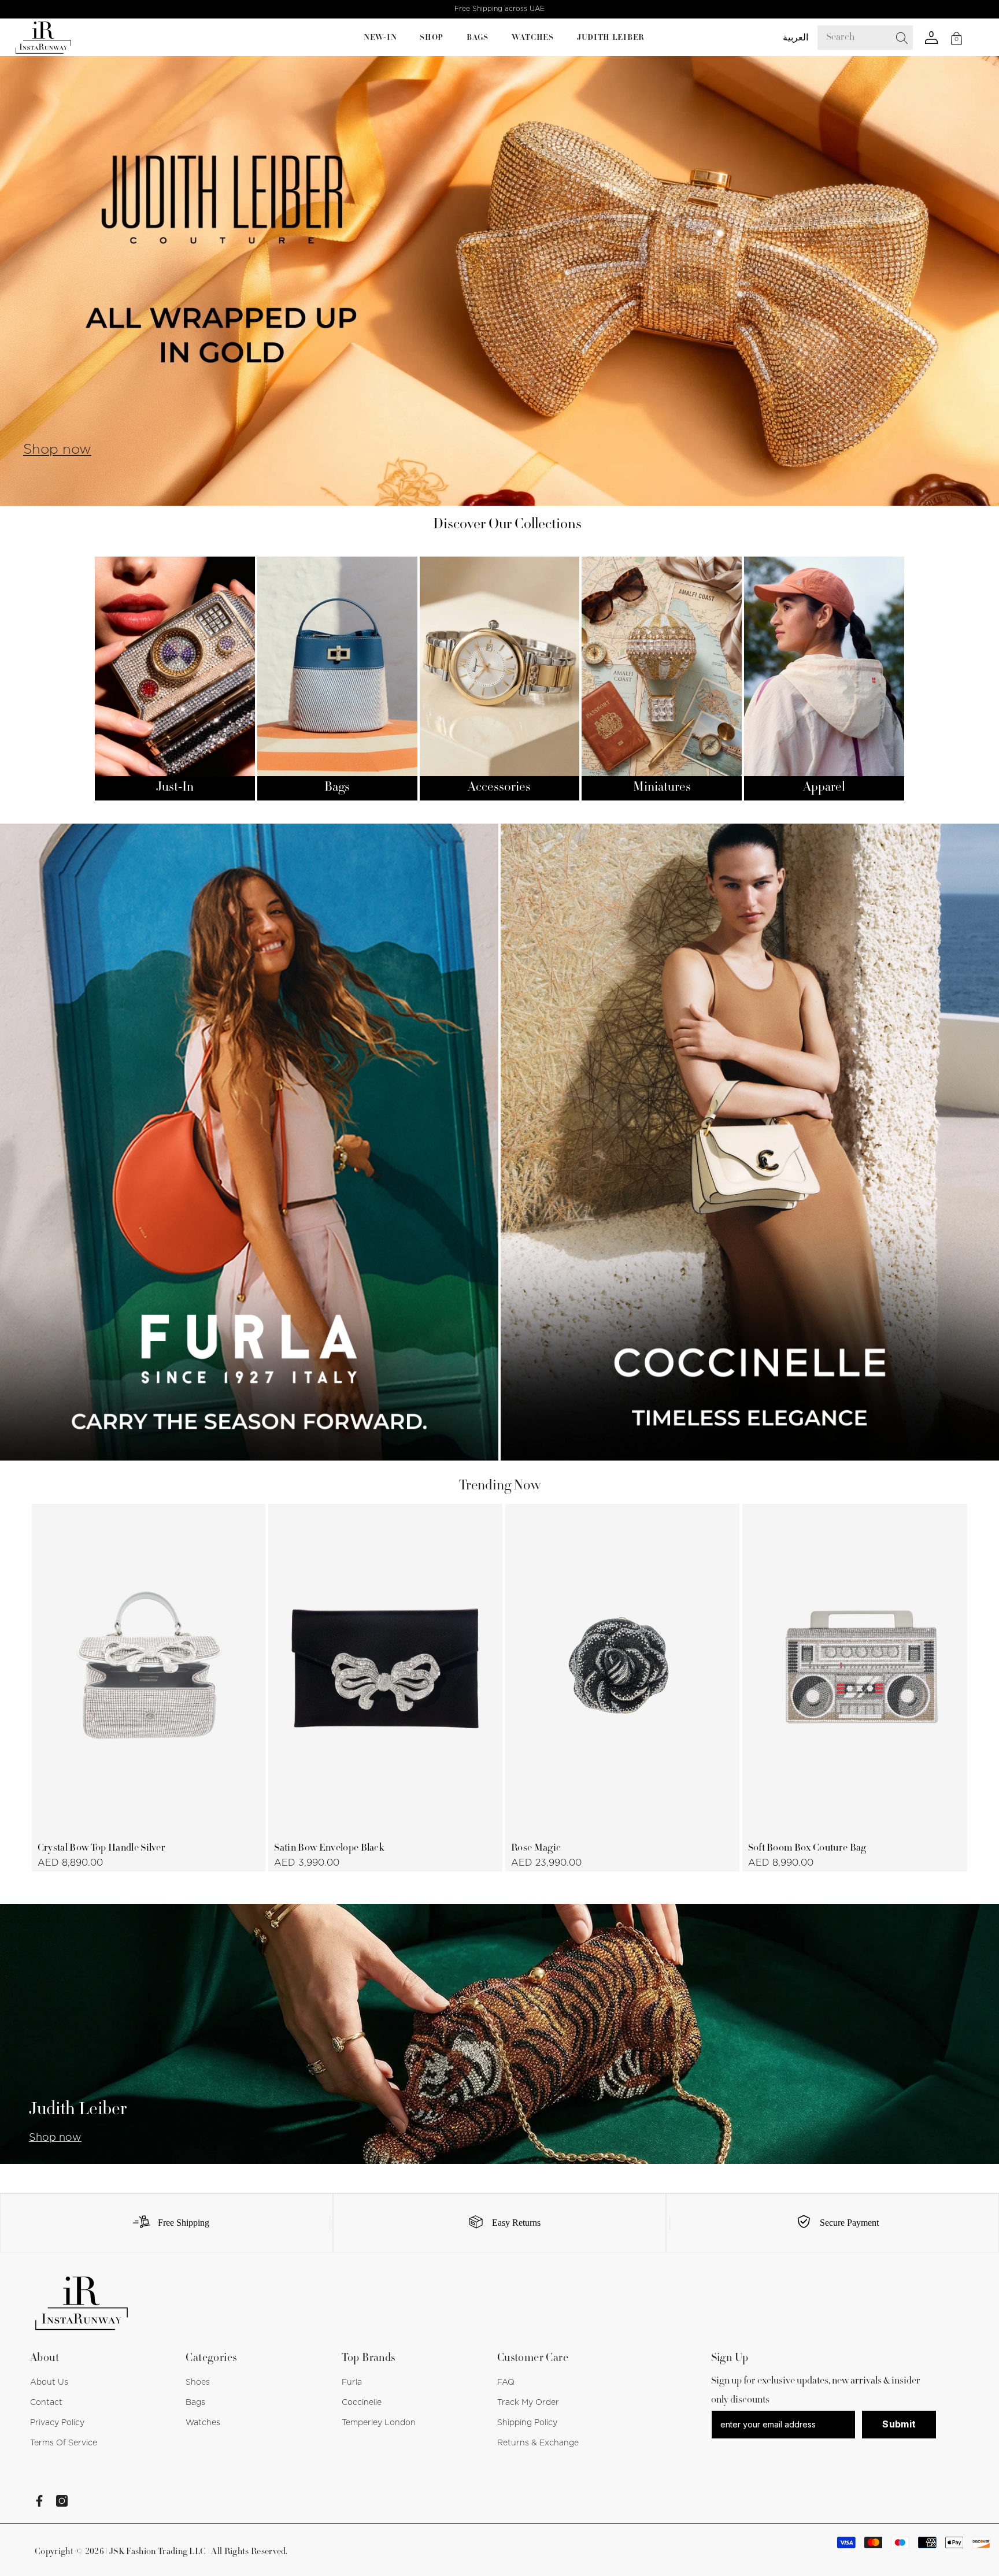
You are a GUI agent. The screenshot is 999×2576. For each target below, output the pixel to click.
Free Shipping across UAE (499, 9)
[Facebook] (39, 2501)
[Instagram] (62, 2501)
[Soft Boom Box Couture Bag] (859, 1669)
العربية (795, 38)
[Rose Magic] (622, 1669)
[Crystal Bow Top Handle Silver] (149, 1669)
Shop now (57, 450)
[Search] (874, 38)
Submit (899, 2424)
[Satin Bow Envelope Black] (385, 1669)
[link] (166, 2223)
